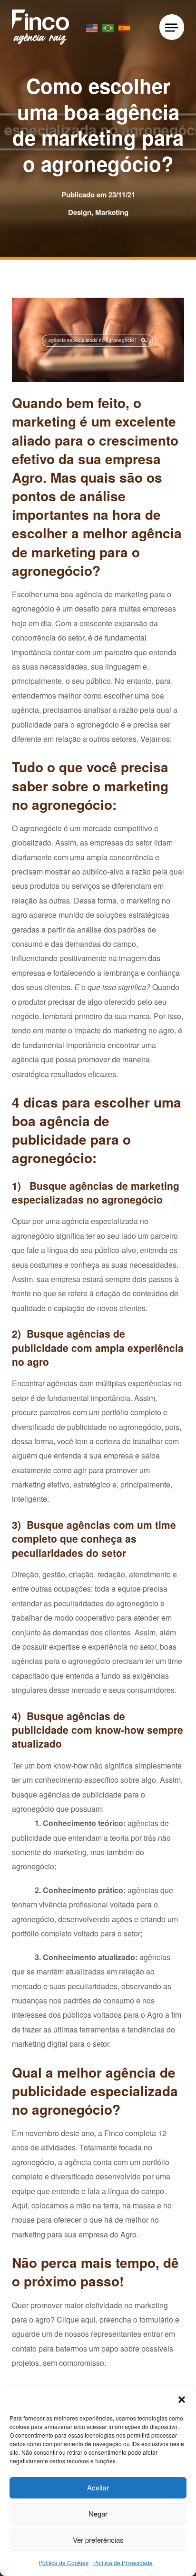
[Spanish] (125, 27)
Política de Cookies (64, 2562)
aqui (88, 2319)
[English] (92, 27)
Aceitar (98, 2487)
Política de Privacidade (123, 2562)
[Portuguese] (108, 27)
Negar (98, 2513)
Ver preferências (98, 2540)
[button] (182, 2400)
